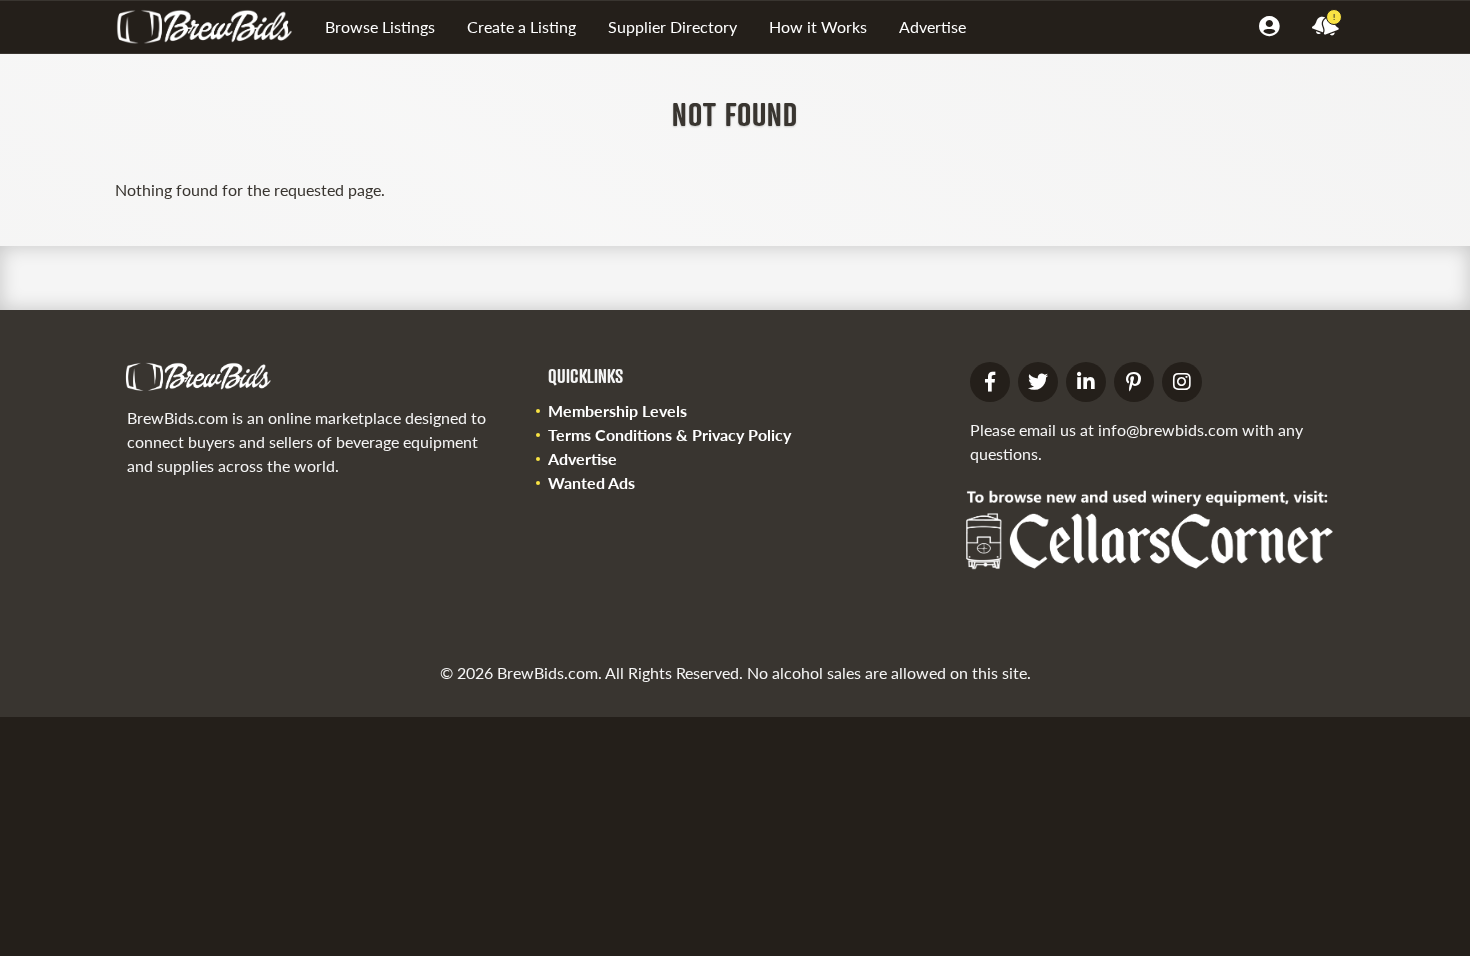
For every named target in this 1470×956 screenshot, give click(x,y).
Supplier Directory (672, 26)
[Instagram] (1182, 382)
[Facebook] (990, 382)
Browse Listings (380, 26)
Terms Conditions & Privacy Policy (669, 434)
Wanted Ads (591, 482)
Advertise (932, 26)
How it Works (818, 26)
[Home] (212, 27)
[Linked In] (1086, 382)
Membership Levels (617, 410)
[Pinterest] (1134, 382)
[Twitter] (1038, 382)
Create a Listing (521, 26)
